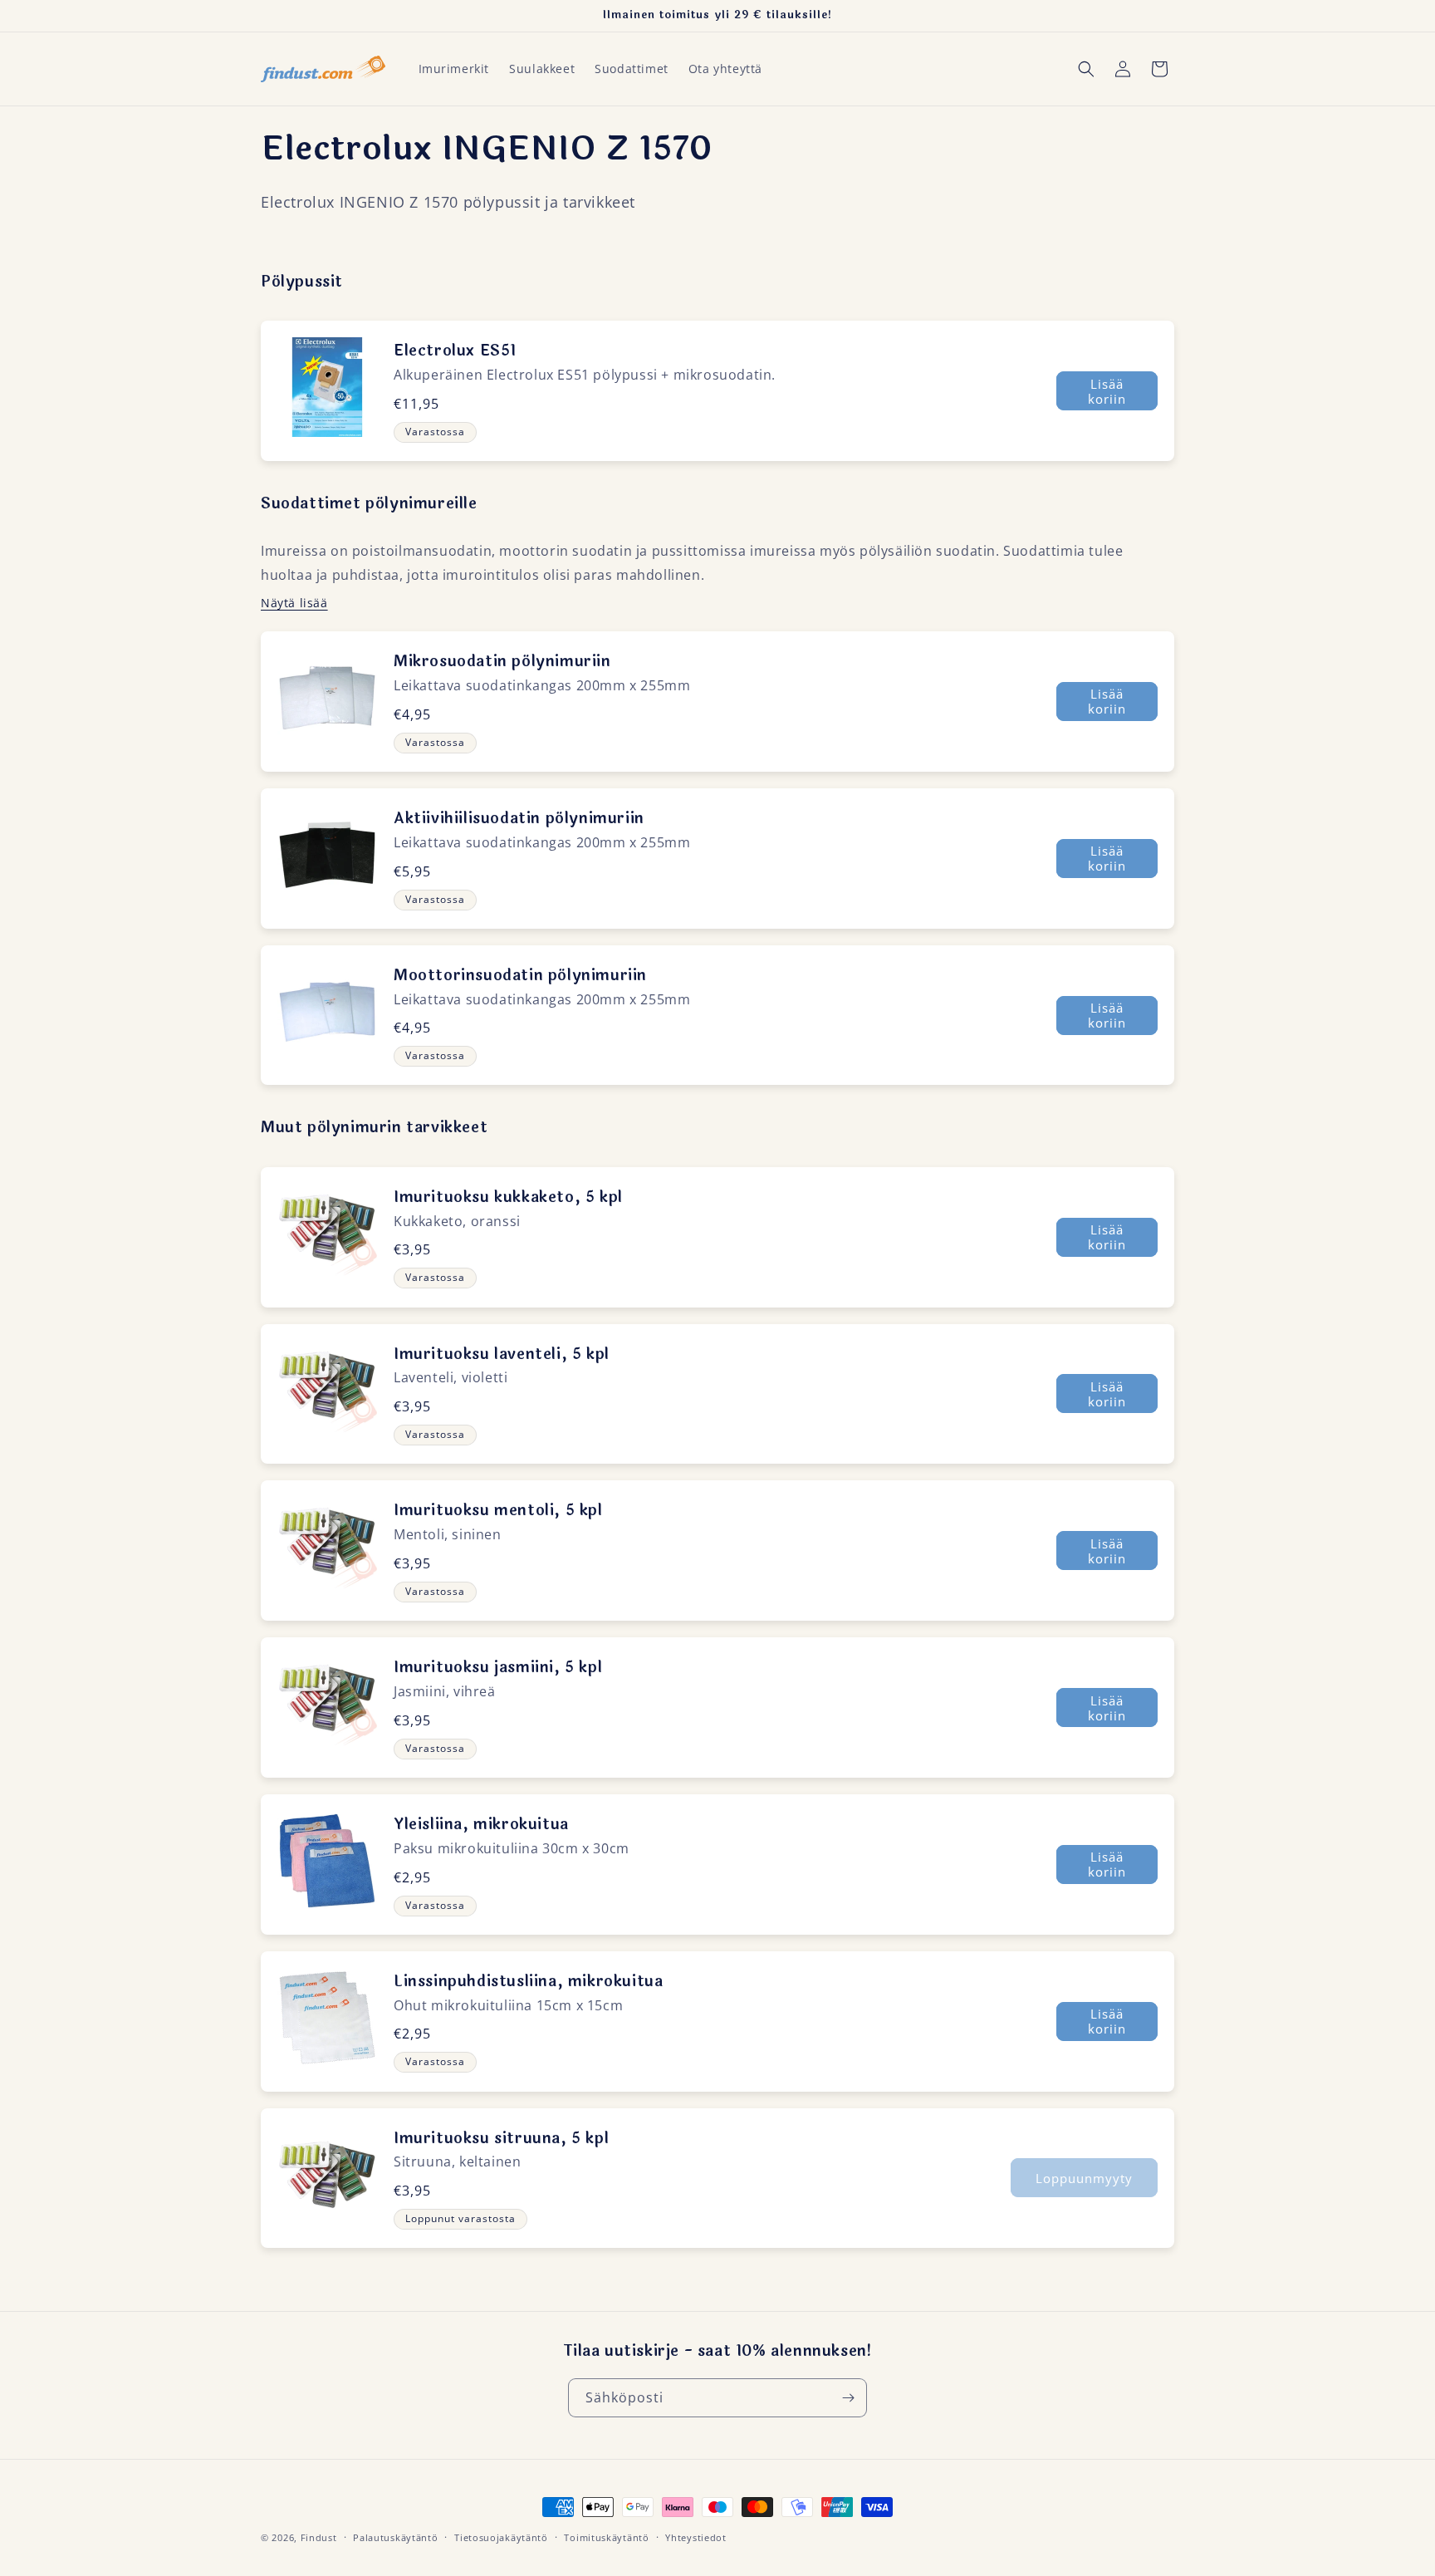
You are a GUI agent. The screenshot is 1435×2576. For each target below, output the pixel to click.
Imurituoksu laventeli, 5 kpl (502, 1354)
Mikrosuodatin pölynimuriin (502, 661)
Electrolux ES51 (455, 351)
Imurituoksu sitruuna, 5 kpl (501, 2138)
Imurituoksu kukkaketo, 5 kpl (508, 1197)
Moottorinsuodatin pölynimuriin (520, 975)
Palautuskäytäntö (395, 2537)
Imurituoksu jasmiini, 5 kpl (498, 1667)
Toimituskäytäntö (606, 2537)
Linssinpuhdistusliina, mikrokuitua (528, 1981)
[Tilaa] (848, 2398)
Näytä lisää (294, 603)
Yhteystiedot (695, 2537)
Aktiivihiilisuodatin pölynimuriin (519, 818)
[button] (1086, 69)
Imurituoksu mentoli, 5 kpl (498, 1510)
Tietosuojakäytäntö (501, 2537)
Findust (319, 2537)
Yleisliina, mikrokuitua (481, 1824)
